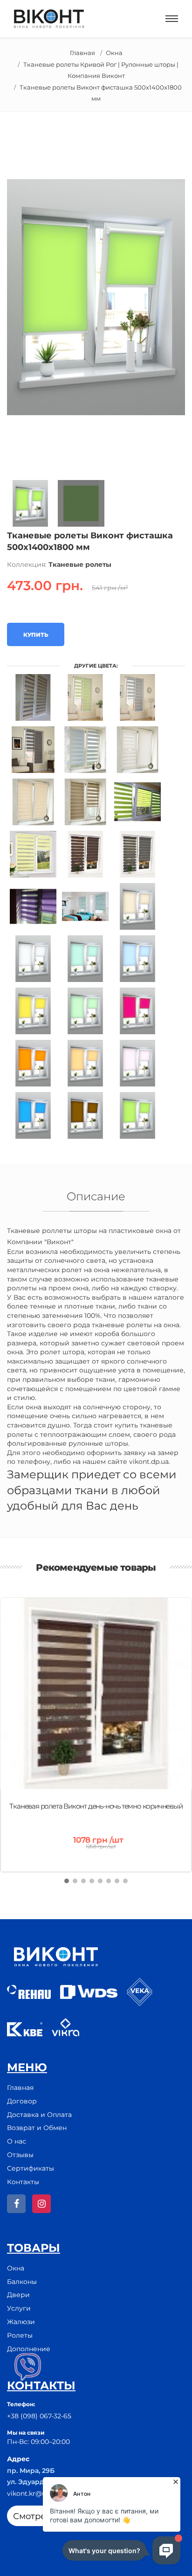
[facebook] (16, 2204)
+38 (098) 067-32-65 (39, 2416)
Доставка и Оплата (39, 2115)
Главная (82, 53)
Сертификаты (31, 2168)
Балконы (22, 2282)
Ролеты (20, 2335)
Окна (114, 53)
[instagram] (41, 2204)
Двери (18, 2295)
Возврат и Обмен (37, 2128)
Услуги (19, 2308)
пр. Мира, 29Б (31, 2471)
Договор (22, 2101)
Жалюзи (21, 2322)
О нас (17, 2141)
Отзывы (20, 2155)
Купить (36, 635)
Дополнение (29, 2349)
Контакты (23, 2182)
